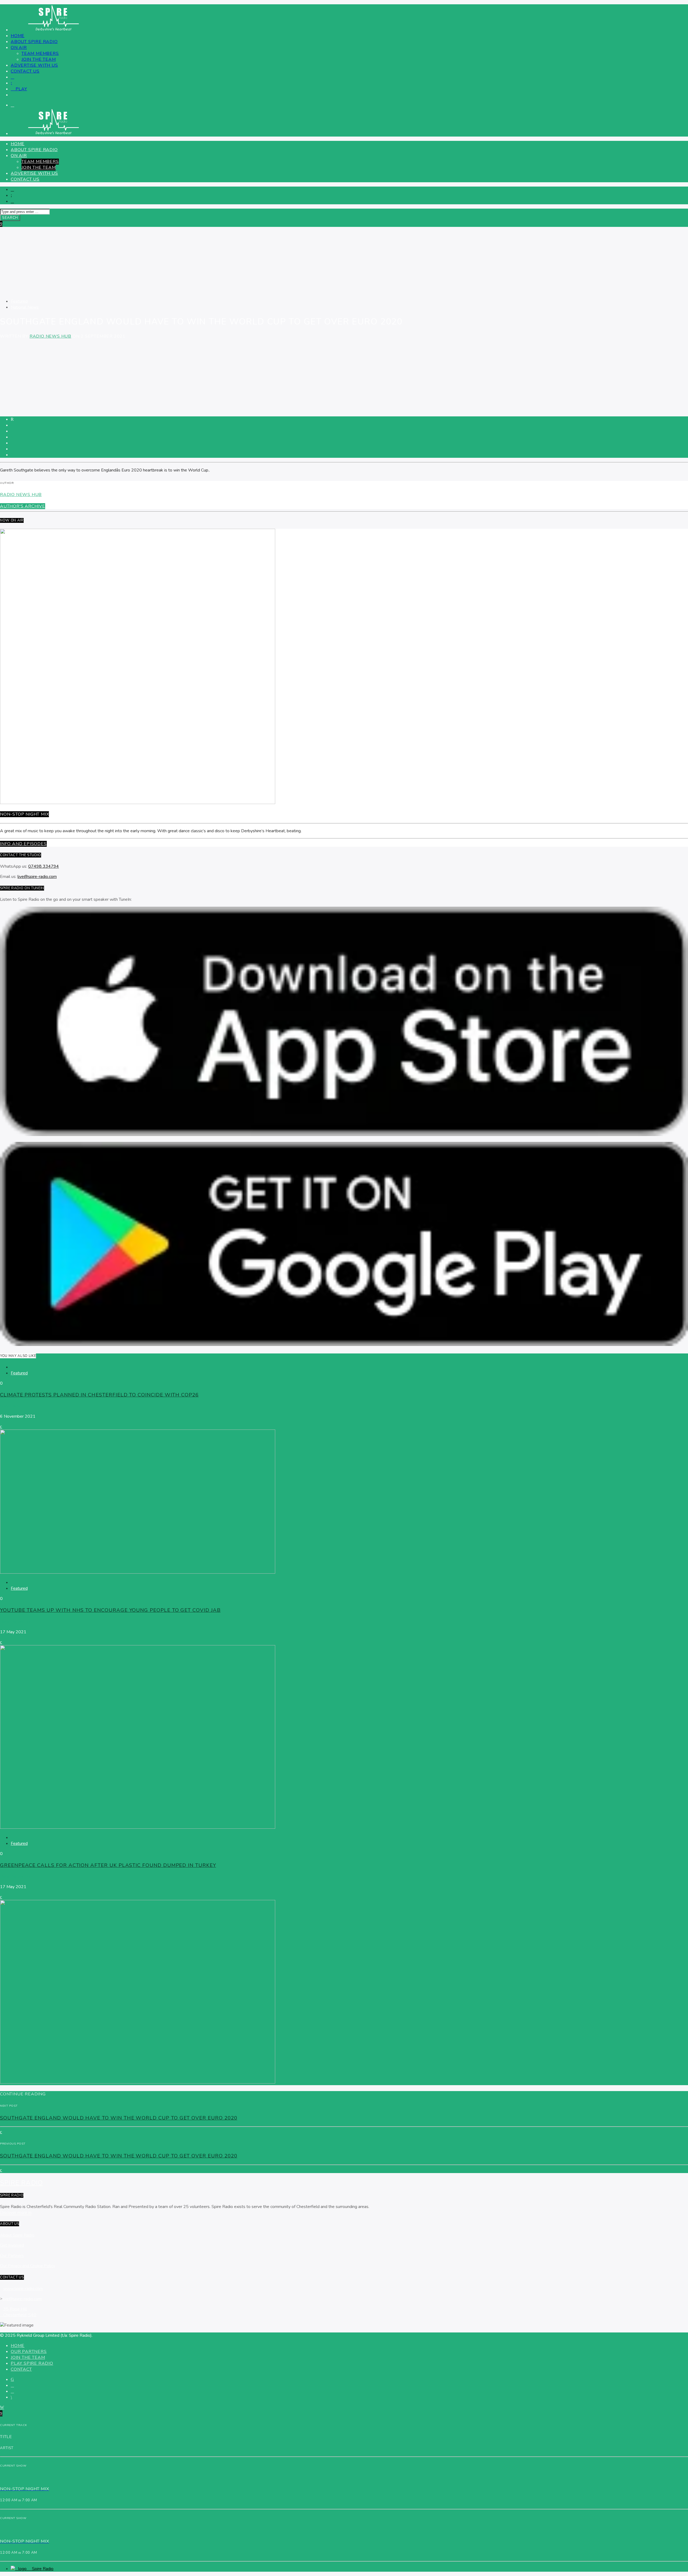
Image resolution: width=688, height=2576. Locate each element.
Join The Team (39, 59)
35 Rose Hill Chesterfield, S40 (20, 2312)
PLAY (21, 89)
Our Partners (12, 2256)
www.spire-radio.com (23, 2289)
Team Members (40, 53)
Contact (21, 2369)
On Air (19, 48)
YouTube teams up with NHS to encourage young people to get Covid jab (110, 1610)
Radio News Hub (50, 336)
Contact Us (25, 71)
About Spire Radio (34, 42)
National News (25, 307)
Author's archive (23, 506)
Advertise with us (34, 65)
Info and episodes (23, 844)
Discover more (14, 2213)
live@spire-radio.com (37, 877)
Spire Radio (11, 1406)
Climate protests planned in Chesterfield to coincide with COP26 (99, 1395)
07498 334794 (44, 866)
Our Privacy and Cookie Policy (28, 2266)
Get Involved (12, 2245)
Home (18, 36)
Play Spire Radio (32, 2363)
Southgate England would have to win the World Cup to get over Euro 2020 (119, 2118)
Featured (19, 301)
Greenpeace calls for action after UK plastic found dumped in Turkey (108, 1865)
